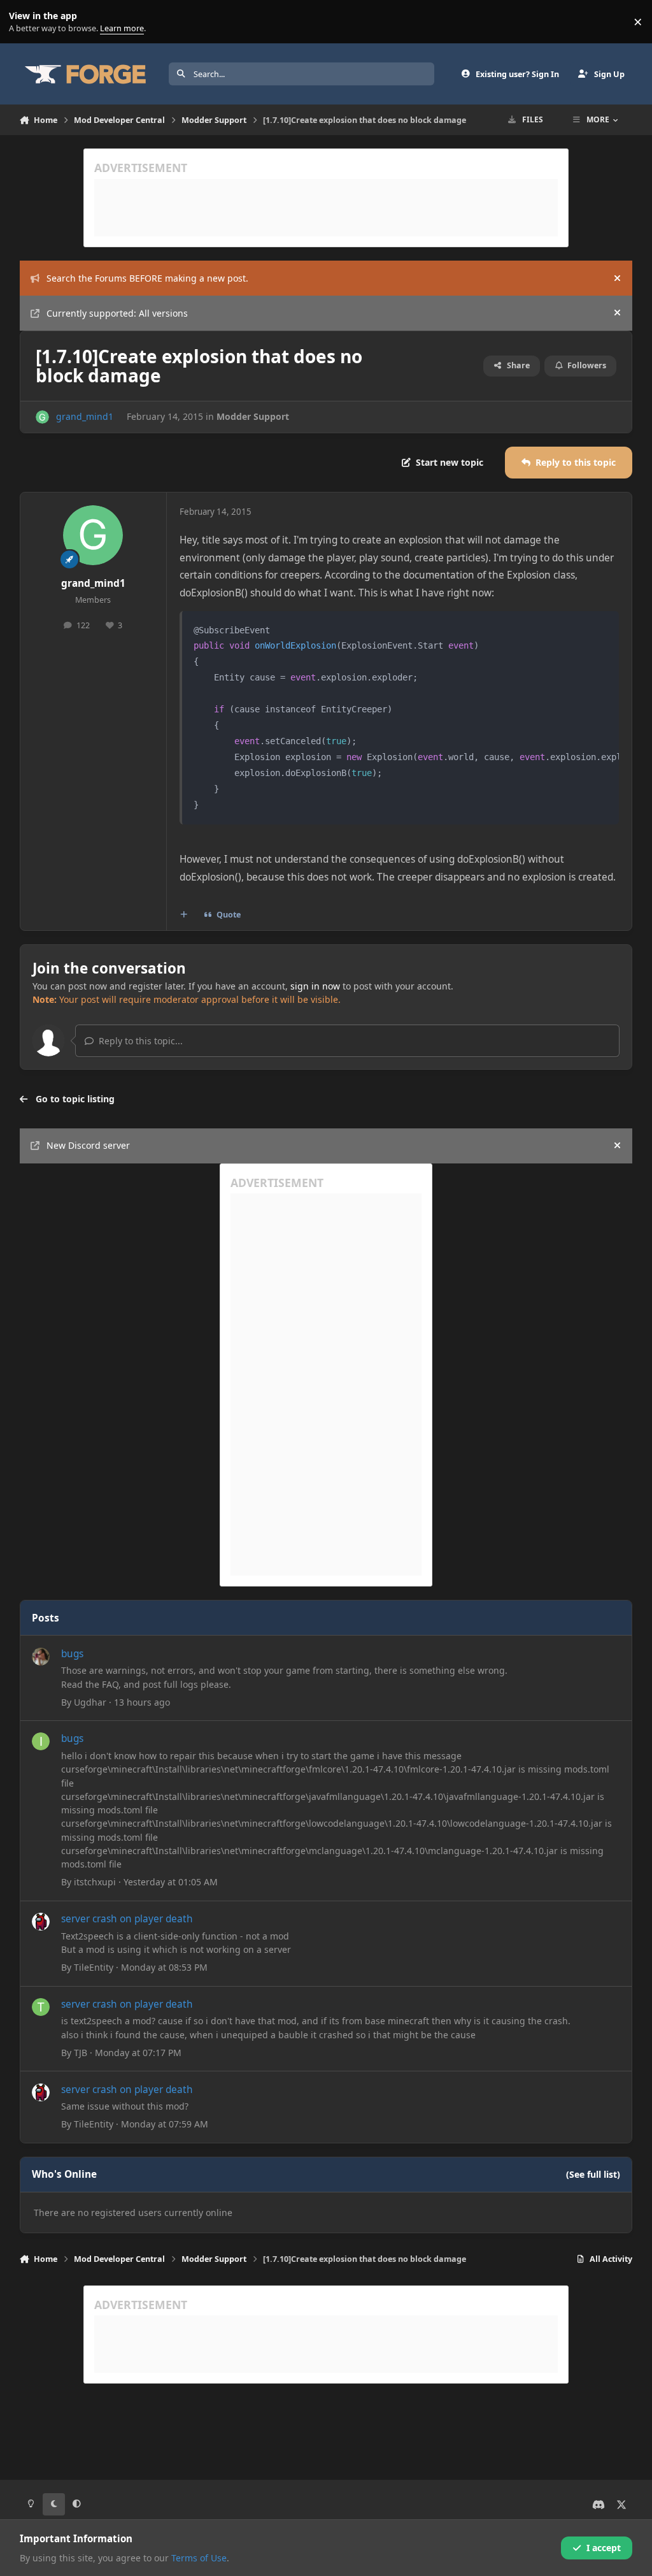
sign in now (315, 986)
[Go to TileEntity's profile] (41, 1922)
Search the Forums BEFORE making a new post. (147, 278)
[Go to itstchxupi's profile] (41, 1741)
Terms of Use (199, 2558)
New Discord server (88, 1145)
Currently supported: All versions (117, 313)
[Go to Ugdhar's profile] (41, 1657)
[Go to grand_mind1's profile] (42, 417)
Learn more (25, 22)
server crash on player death (127, 1919)
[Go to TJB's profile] (41, 2007)
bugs (72, 1654)
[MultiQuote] (183, 915)
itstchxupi (95, 1882)
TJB (81, 2053)
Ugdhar (90, 1702)
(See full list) (593, 2174)
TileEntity (94, 1967)
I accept (604, 2548)
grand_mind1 (85, 416)
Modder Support (253, 416)
